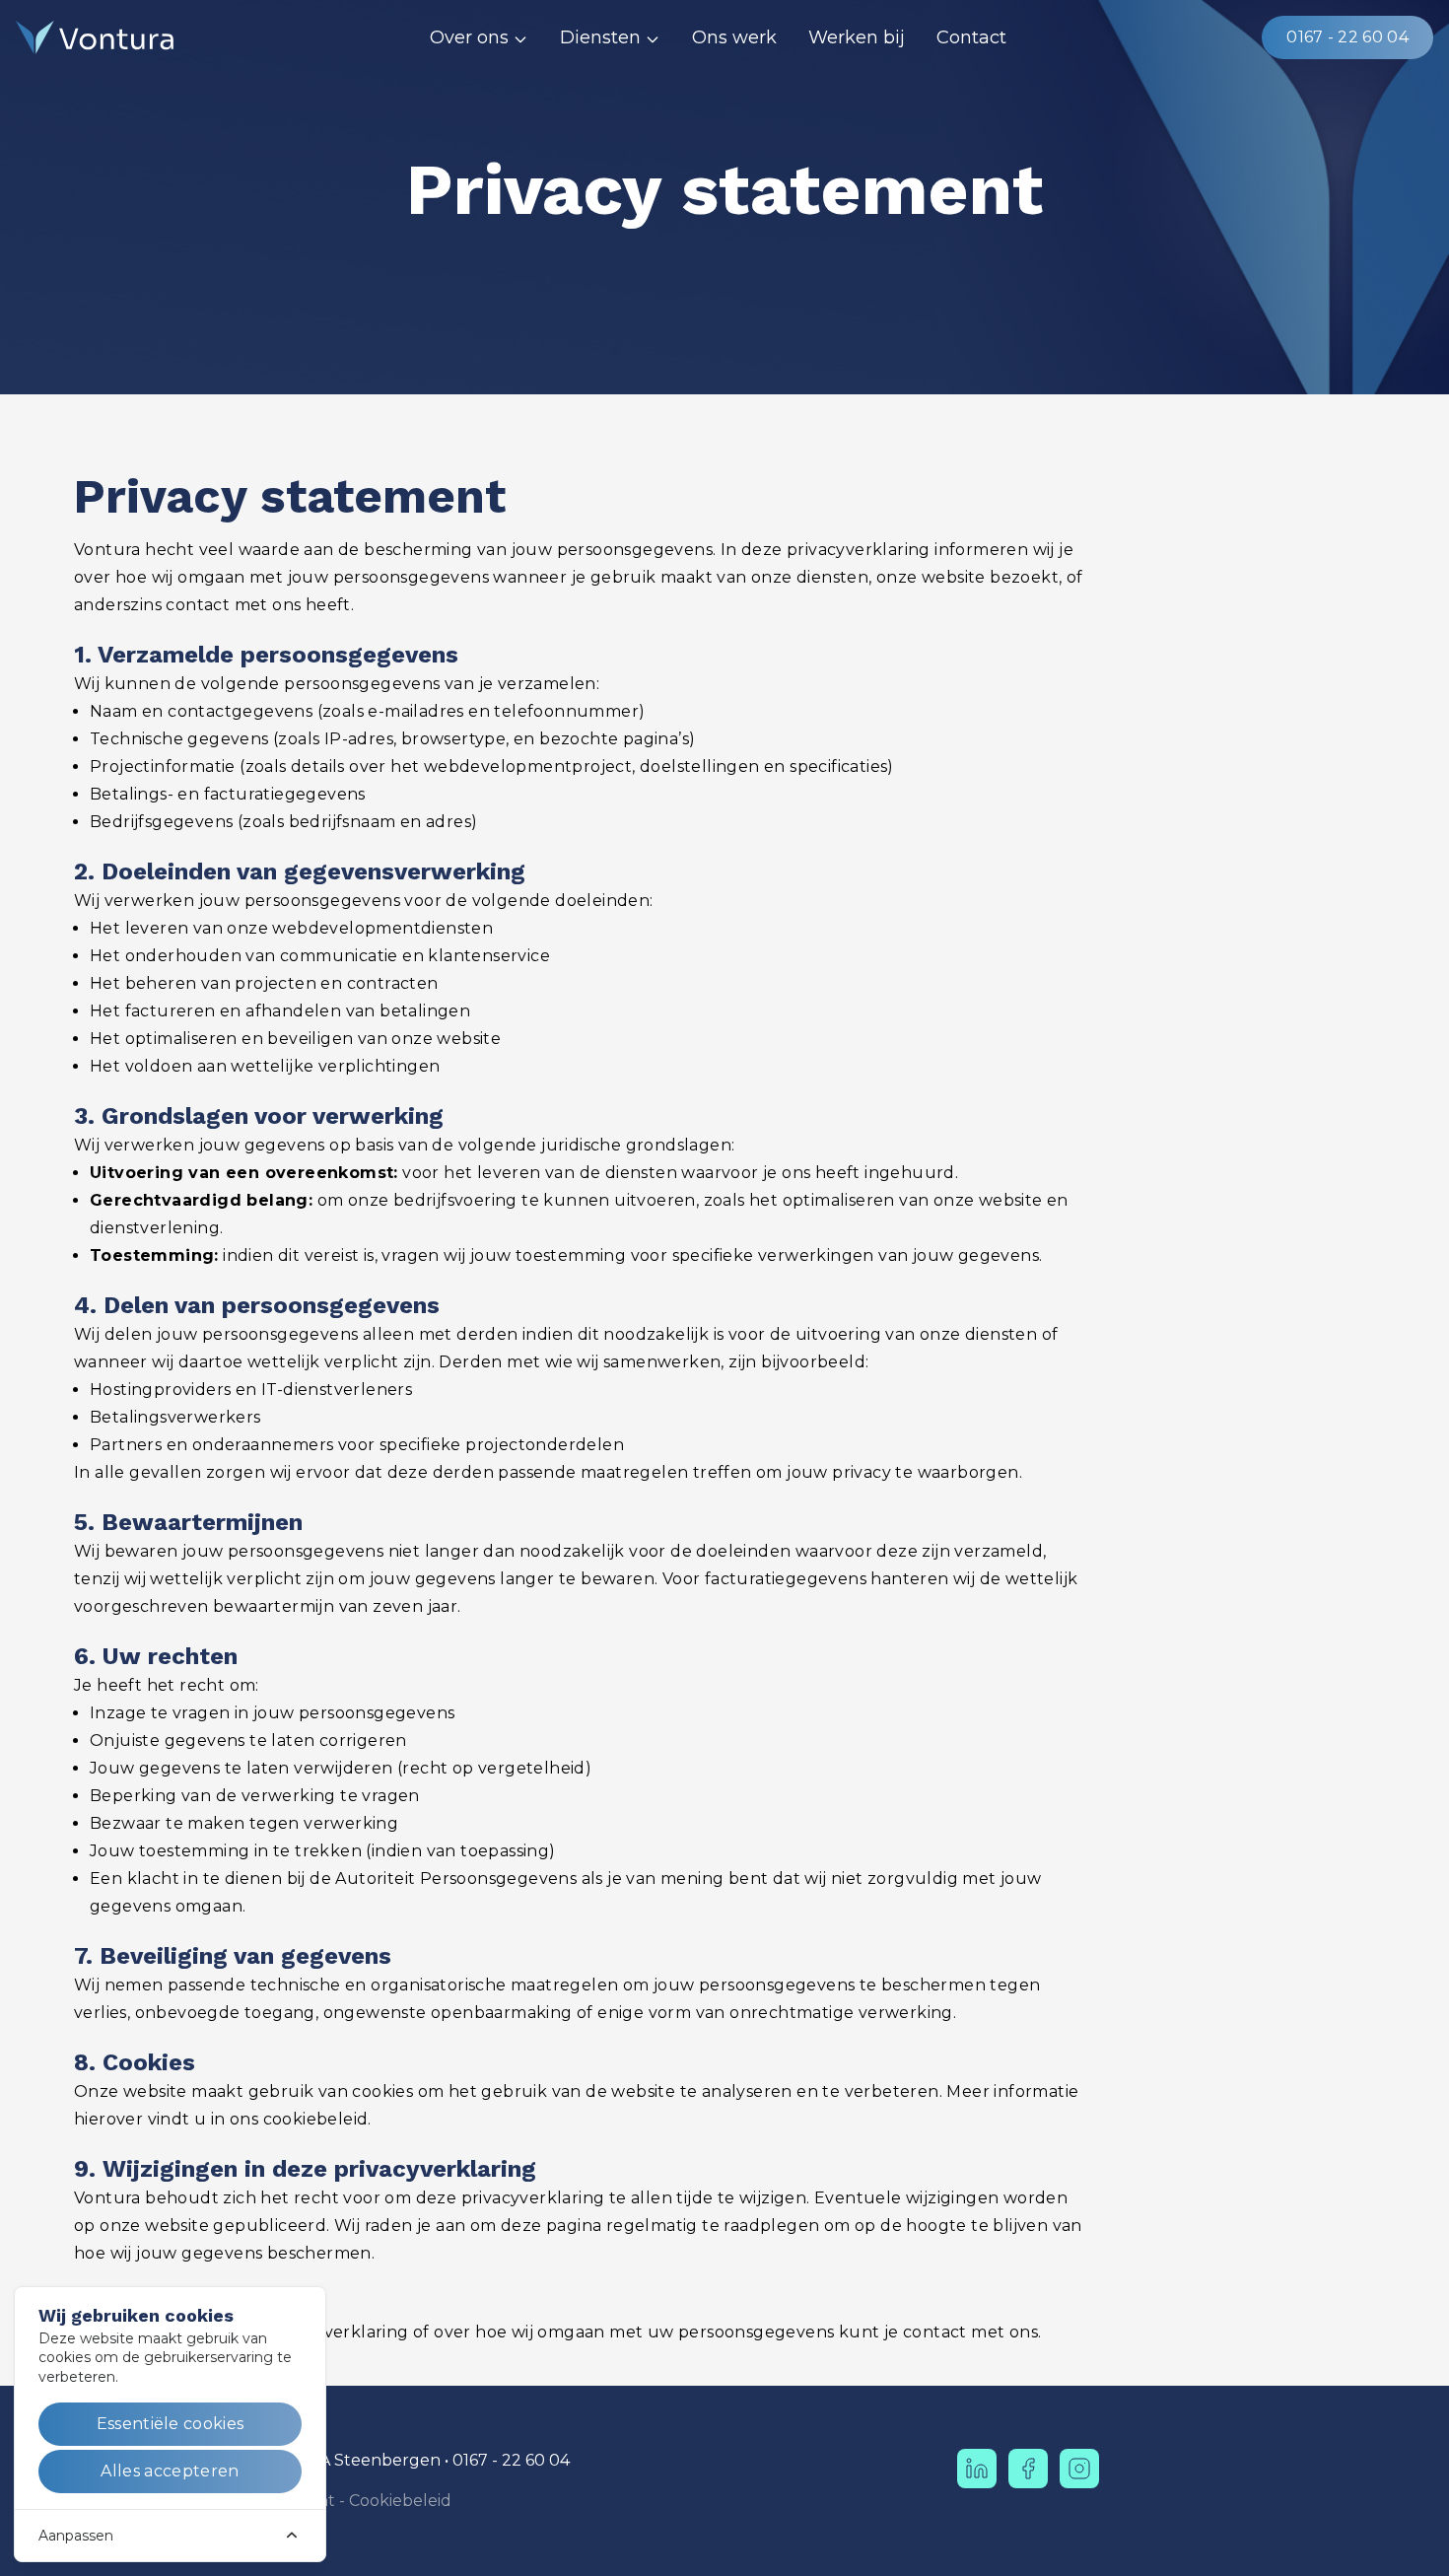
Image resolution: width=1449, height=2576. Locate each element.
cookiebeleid (316, 2119)
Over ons (469, 37)
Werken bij (857, 37)
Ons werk (734, 37)
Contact (971, 37)
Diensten (600, 37)
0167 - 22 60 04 (1347, 37)
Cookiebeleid (400, 2501)
